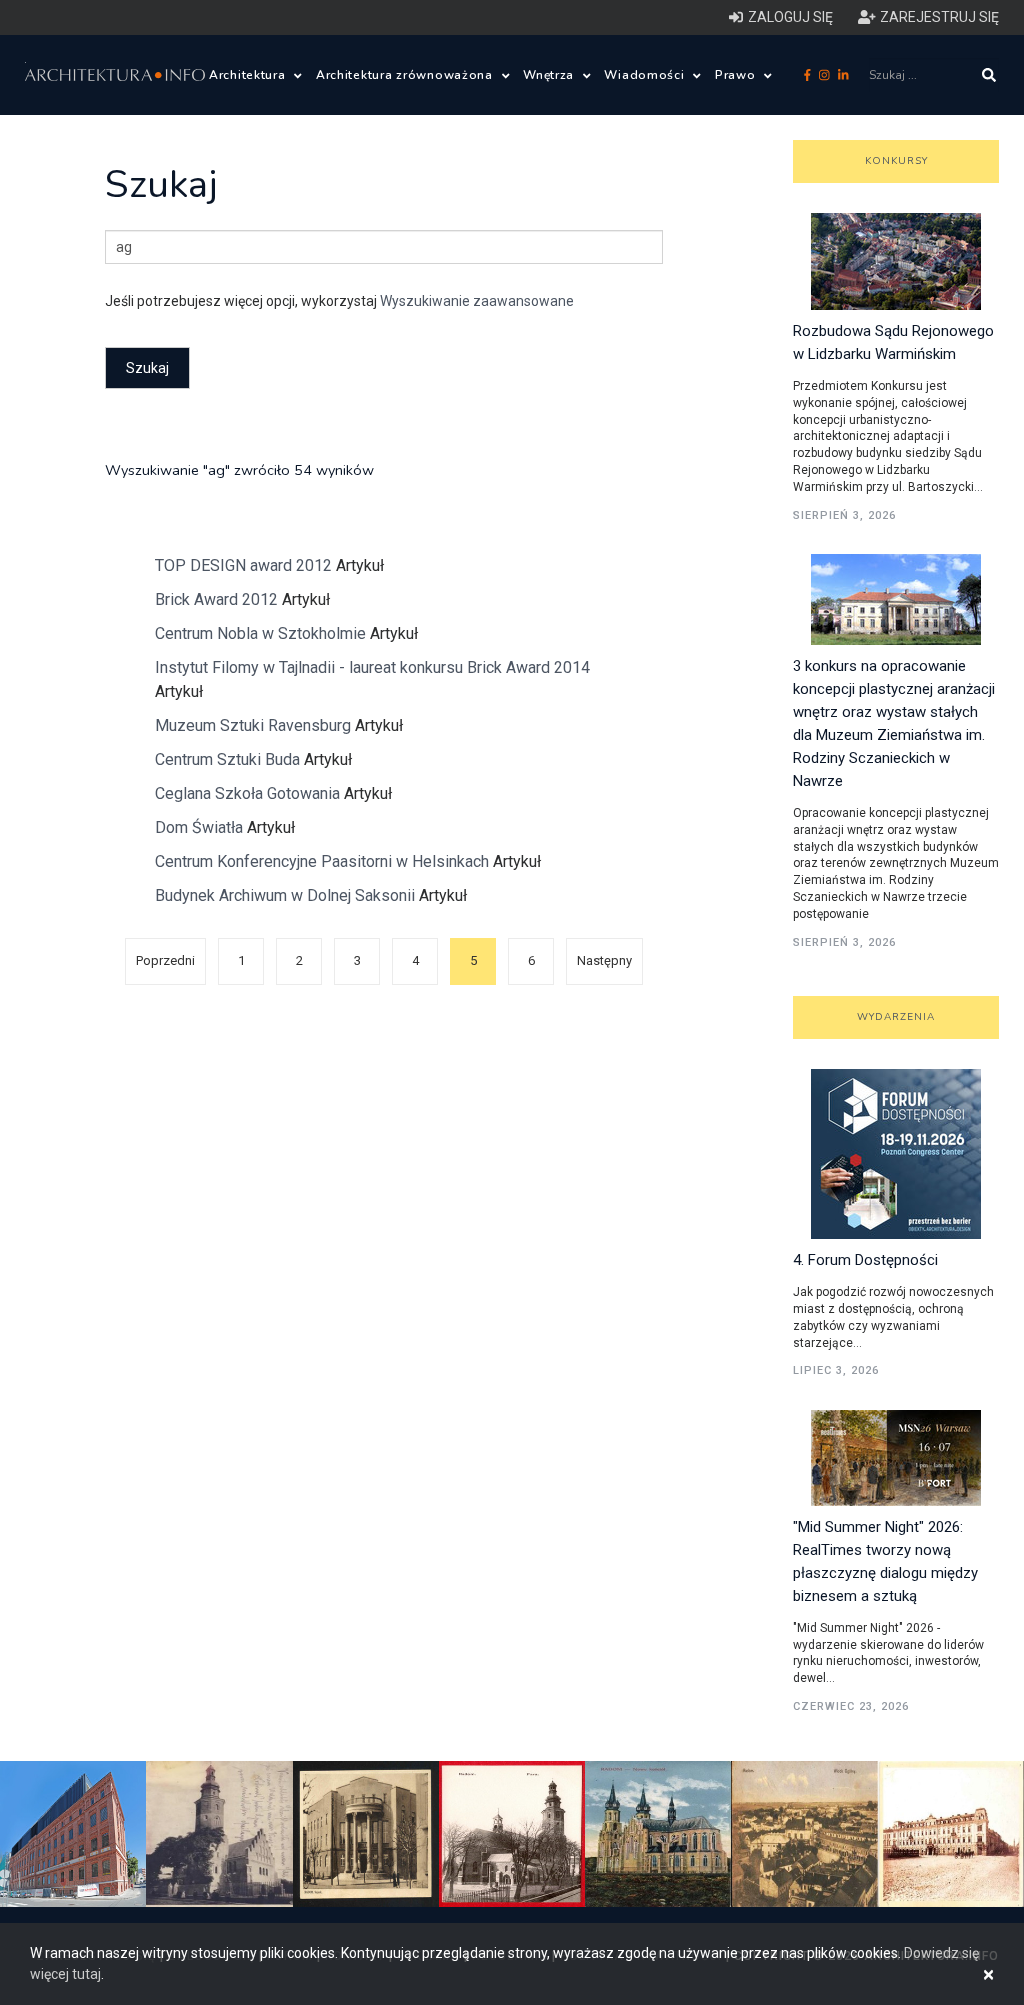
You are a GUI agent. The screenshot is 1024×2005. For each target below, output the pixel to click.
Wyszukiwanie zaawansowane (477, 301)
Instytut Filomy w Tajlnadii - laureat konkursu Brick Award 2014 (372, 667)
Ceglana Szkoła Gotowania (247, 793)
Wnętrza (550, 75)
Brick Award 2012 (216, 599)
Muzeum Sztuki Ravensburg (253, 725)
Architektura (249, 75)
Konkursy (896, 161)
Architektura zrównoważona (406, 75)
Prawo (737, 75)
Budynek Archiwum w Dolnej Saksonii (285, 895)
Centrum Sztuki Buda (229, 759)
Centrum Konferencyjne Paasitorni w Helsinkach (322, 861)
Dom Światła (201, 827)
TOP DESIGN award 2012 (243, 565)
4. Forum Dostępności (865, 1260)
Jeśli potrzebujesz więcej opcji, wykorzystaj (339, 301)
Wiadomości (646, 75)
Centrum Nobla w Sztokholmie (260, 633)
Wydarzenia (896, 1017)
